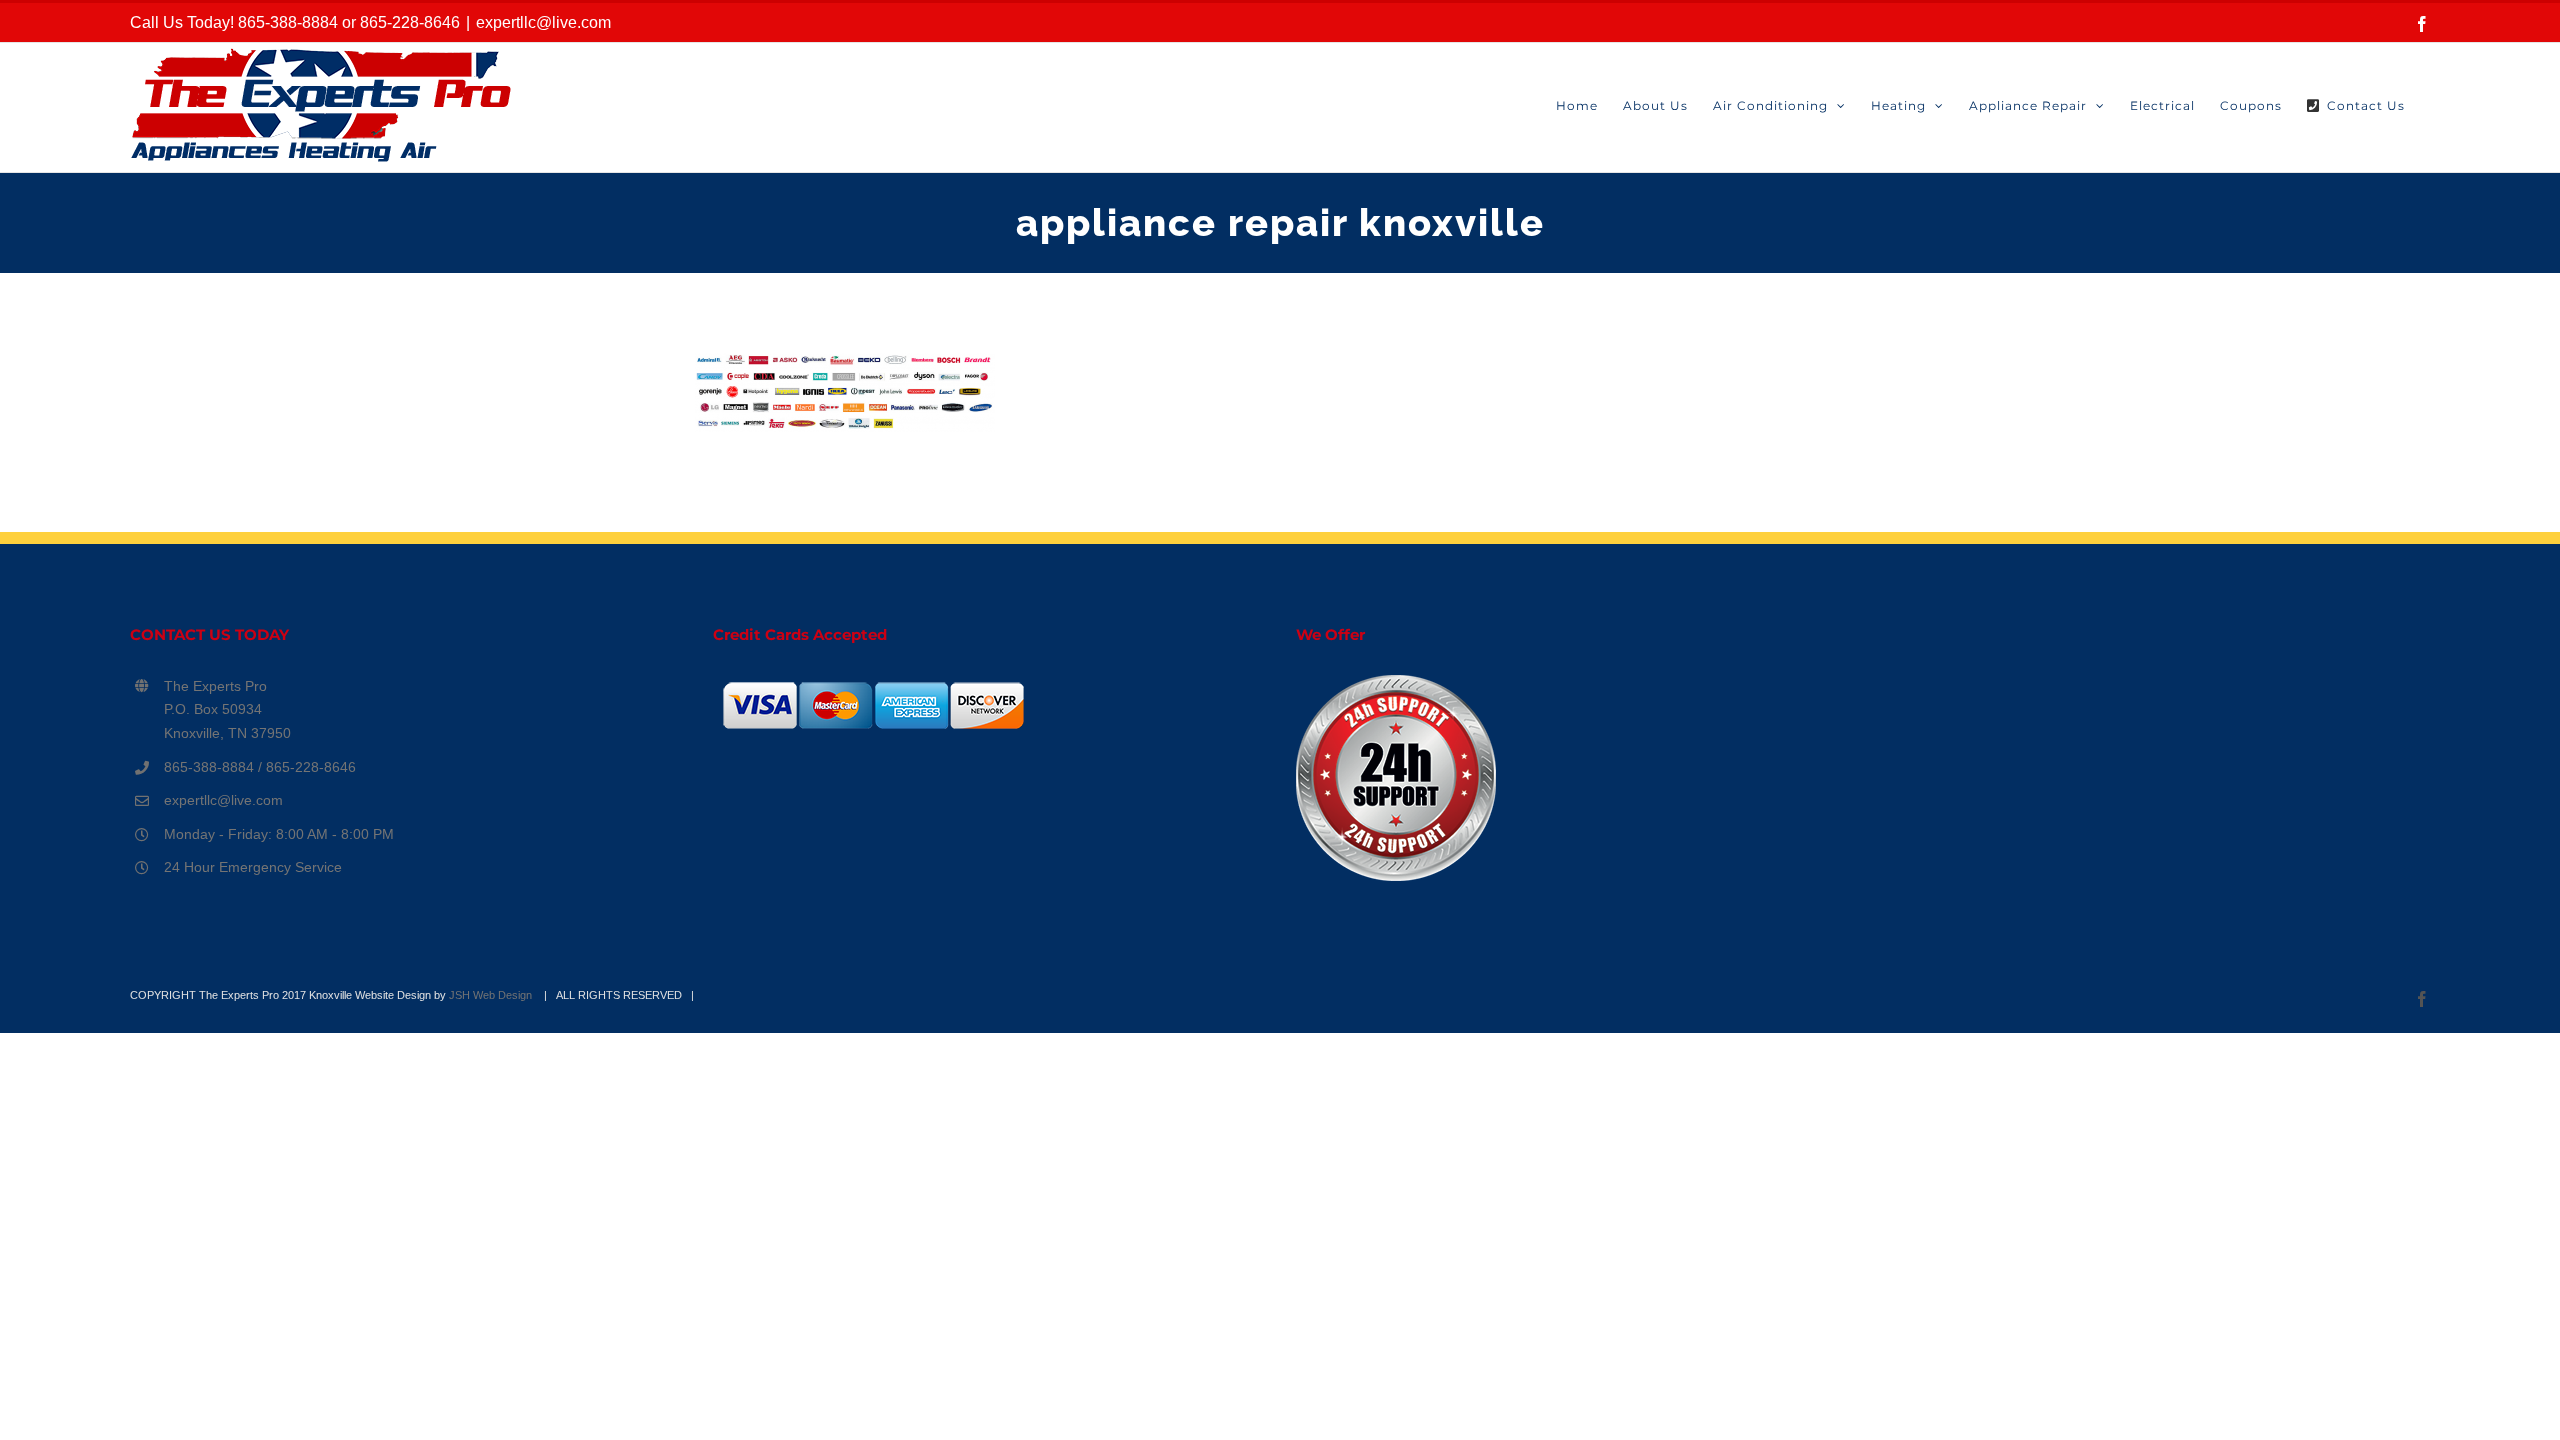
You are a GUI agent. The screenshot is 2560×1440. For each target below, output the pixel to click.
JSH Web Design (492, 995)
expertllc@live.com (543, 22)
